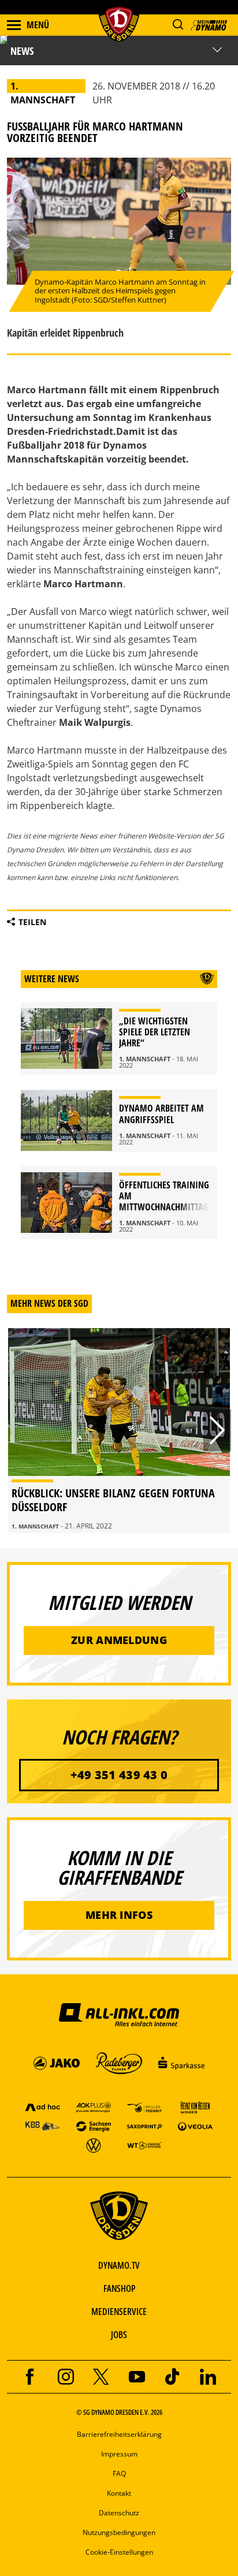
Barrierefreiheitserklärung (119, 2434)
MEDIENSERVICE (119, 2312)
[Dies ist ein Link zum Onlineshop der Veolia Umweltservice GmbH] (195, 2126)
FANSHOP (119, 2288)
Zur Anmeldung (119, 1640)
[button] (178, 25)
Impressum (119, 2454)
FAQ (119, 2474)
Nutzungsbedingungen (119, 2532)
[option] (119, 1431)
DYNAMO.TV (119, 2265)
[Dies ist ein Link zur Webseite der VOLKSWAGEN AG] (94, 2145)
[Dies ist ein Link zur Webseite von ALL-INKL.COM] (119, 2014)
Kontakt (119, 2493)
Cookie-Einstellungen (119, 2552)
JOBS (119, 2335)
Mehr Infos (119, 1915)
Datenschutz (119, 2513)
